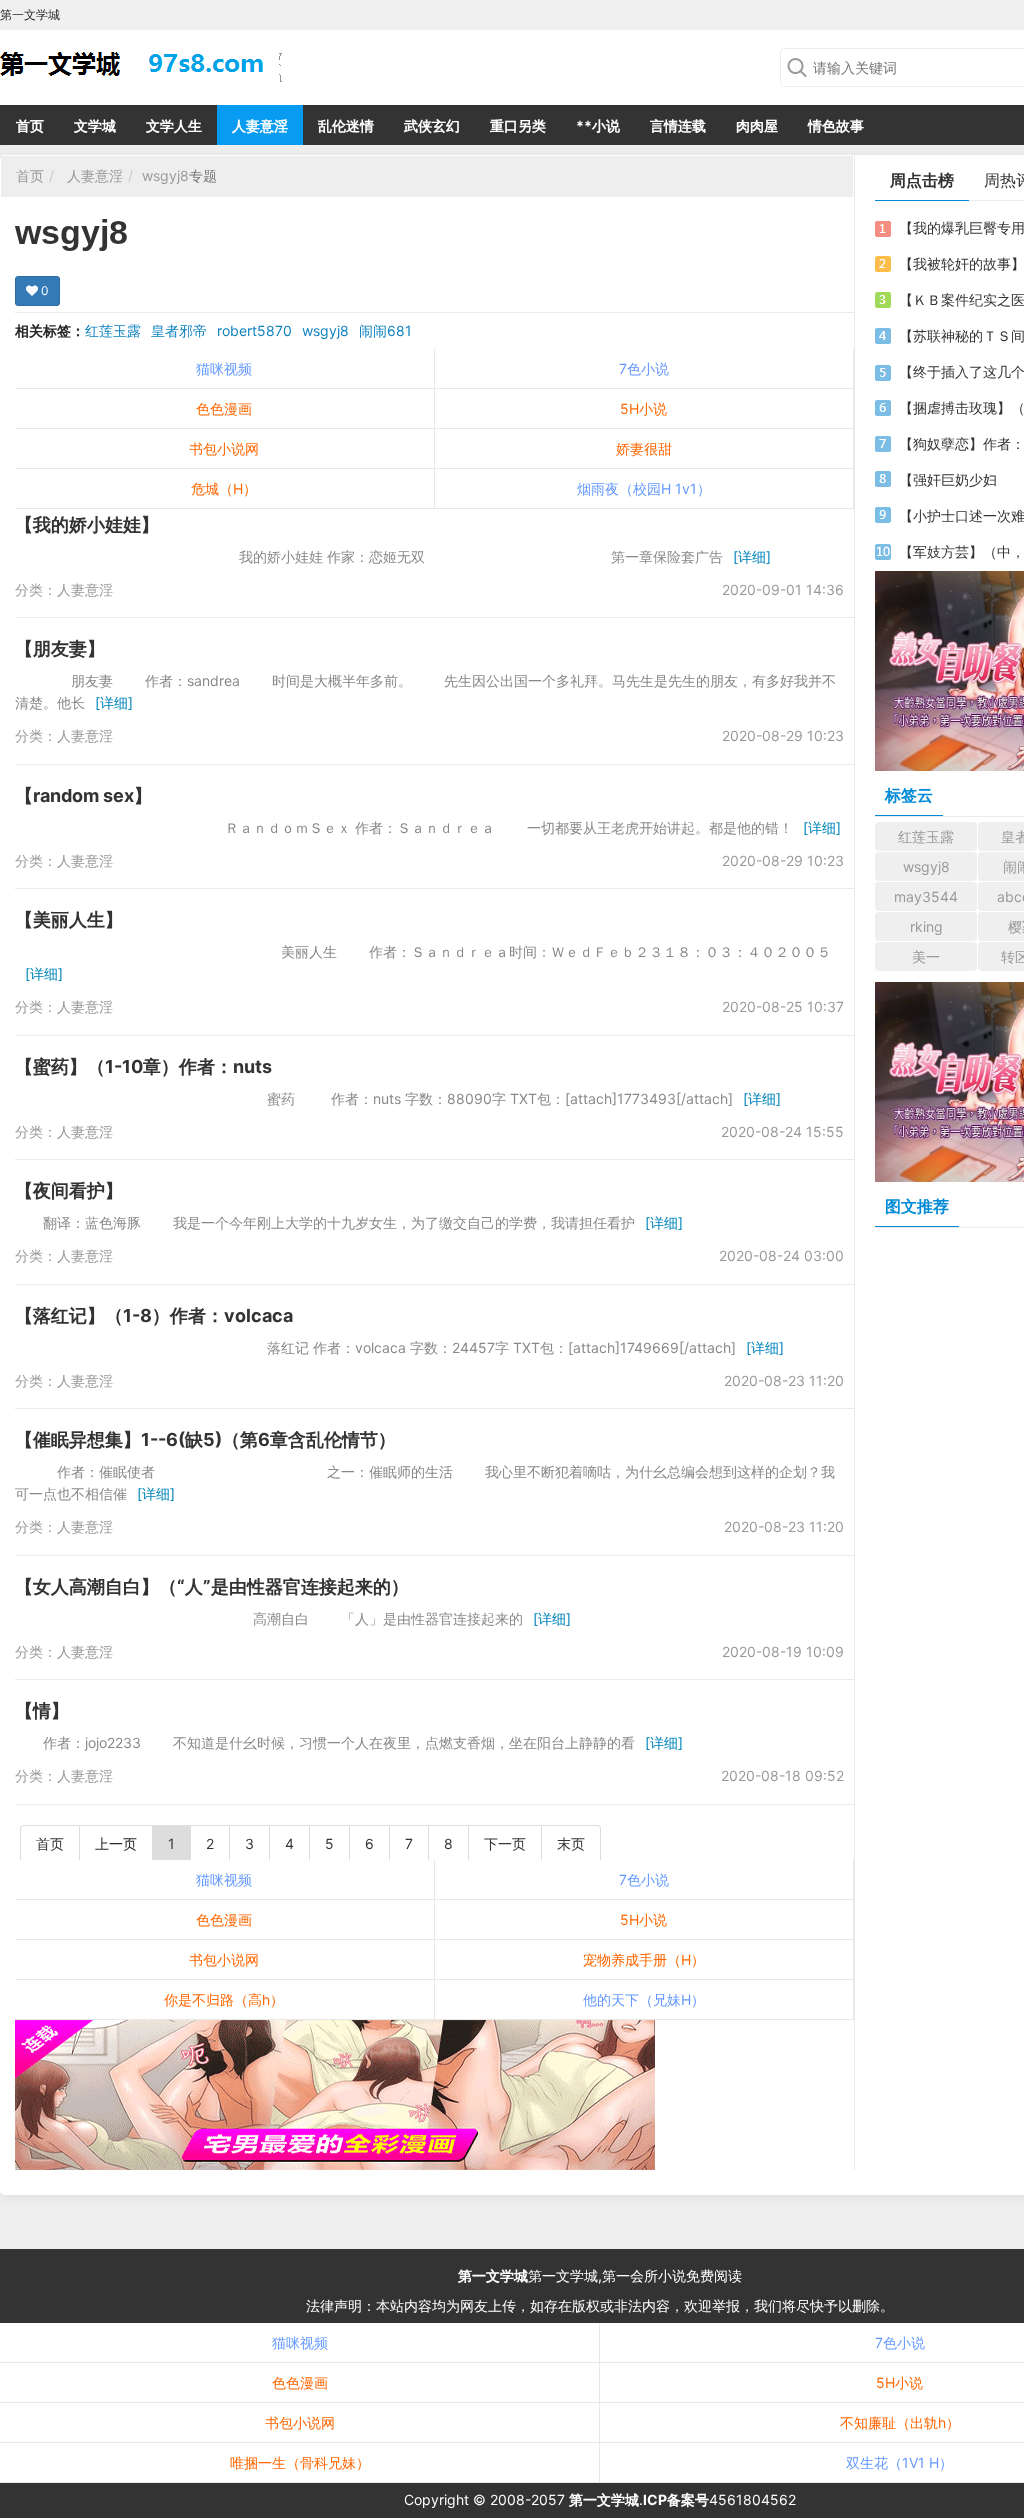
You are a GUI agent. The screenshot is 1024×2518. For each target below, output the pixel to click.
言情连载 (678, 125)
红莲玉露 (113, 330)
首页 (30, 125)
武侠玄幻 (432, 125)
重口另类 (518, 125)
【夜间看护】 (69, 1190)
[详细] (752, 556)
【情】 (42, 1710)
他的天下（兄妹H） (644, 1999)
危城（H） (224, 488)
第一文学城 (493, 2275)
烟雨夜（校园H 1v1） (644, 488)
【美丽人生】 (69, 919)
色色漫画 (224, 408)
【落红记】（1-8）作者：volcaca (154, 1315)
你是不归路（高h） (224, 1999)
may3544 (926, 896)
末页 (571, 1843)
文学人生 (174, 125)
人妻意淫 (260, 125)
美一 (926, 956)
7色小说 (644, 368)
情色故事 (836, 125)
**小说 (598, 125)
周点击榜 (922, 180)
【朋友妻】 (60, 648)
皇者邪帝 (179, 330)
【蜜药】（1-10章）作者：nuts (143, 1066)
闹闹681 (385, 330)
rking (926, 926)
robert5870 (254, 330)
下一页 (505, 1843)
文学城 (95, 125)
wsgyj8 (165, 175)
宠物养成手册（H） (644, 1959)
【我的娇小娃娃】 (87, 524)
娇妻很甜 (644, 448)
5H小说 (643, 408)
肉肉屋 (757, 125)
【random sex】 (83, 795)
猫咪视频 (224, 368)
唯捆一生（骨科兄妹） (300, 2462)
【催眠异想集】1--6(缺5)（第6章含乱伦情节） (205, 1439)
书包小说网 (224, 448)
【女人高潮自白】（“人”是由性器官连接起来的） (212, 1586)
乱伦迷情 (346, 125)
